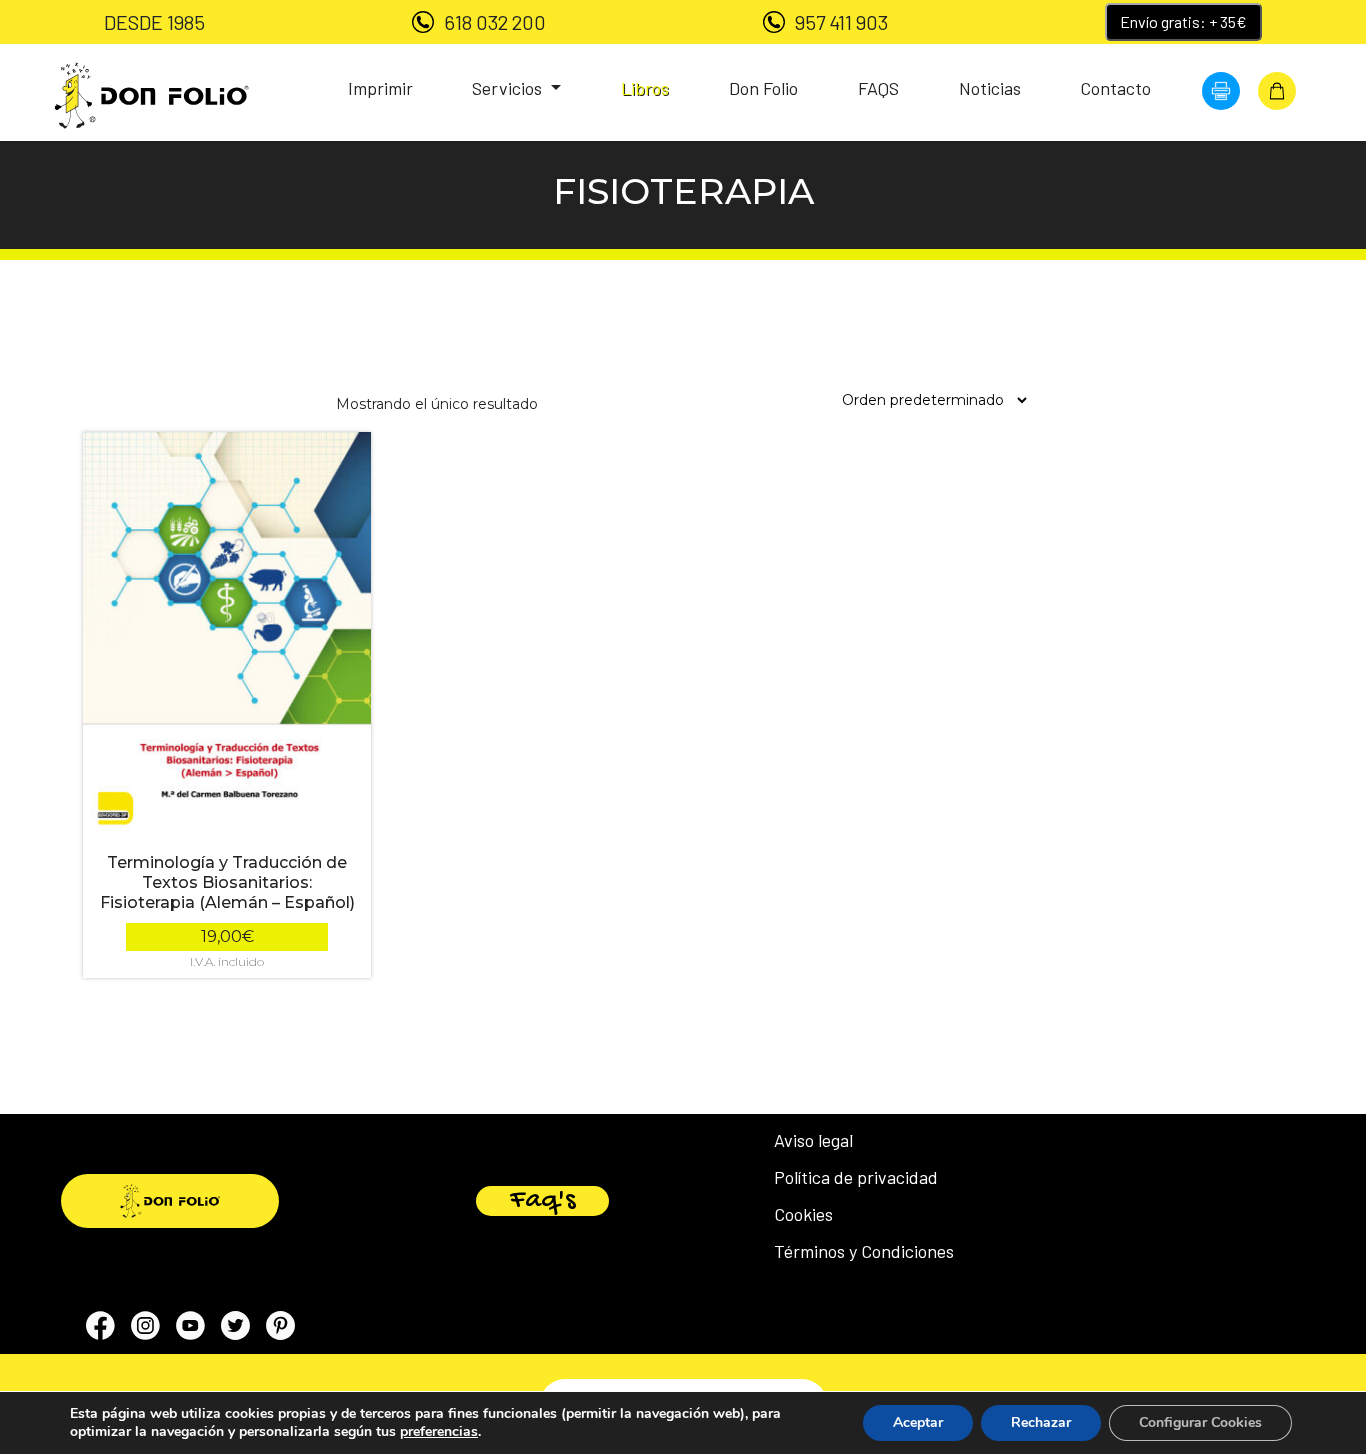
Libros (645, 88)
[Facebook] (100, 1329)
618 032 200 (495, 22)
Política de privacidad (856, 1177)
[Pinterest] (280, 1329)
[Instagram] (145, 1329)
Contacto (1115, 88)
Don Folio (763, 88)
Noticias (990, 88)
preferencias (439, 1432)
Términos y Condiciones (864, 1251)
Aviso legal (813, 1140)
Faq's (542, 1201)
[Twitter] (235, 1329)
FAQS (878, 88)
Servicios (509, 88)
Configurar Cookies (1200, 1422)
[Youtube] (190, 1329)
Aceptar (918, 1422)
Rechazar (1041, 1422)
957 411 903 (841, 22)
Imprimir (380, 88)
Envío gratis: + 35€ (1183, 21)
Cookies (803, 1214)
